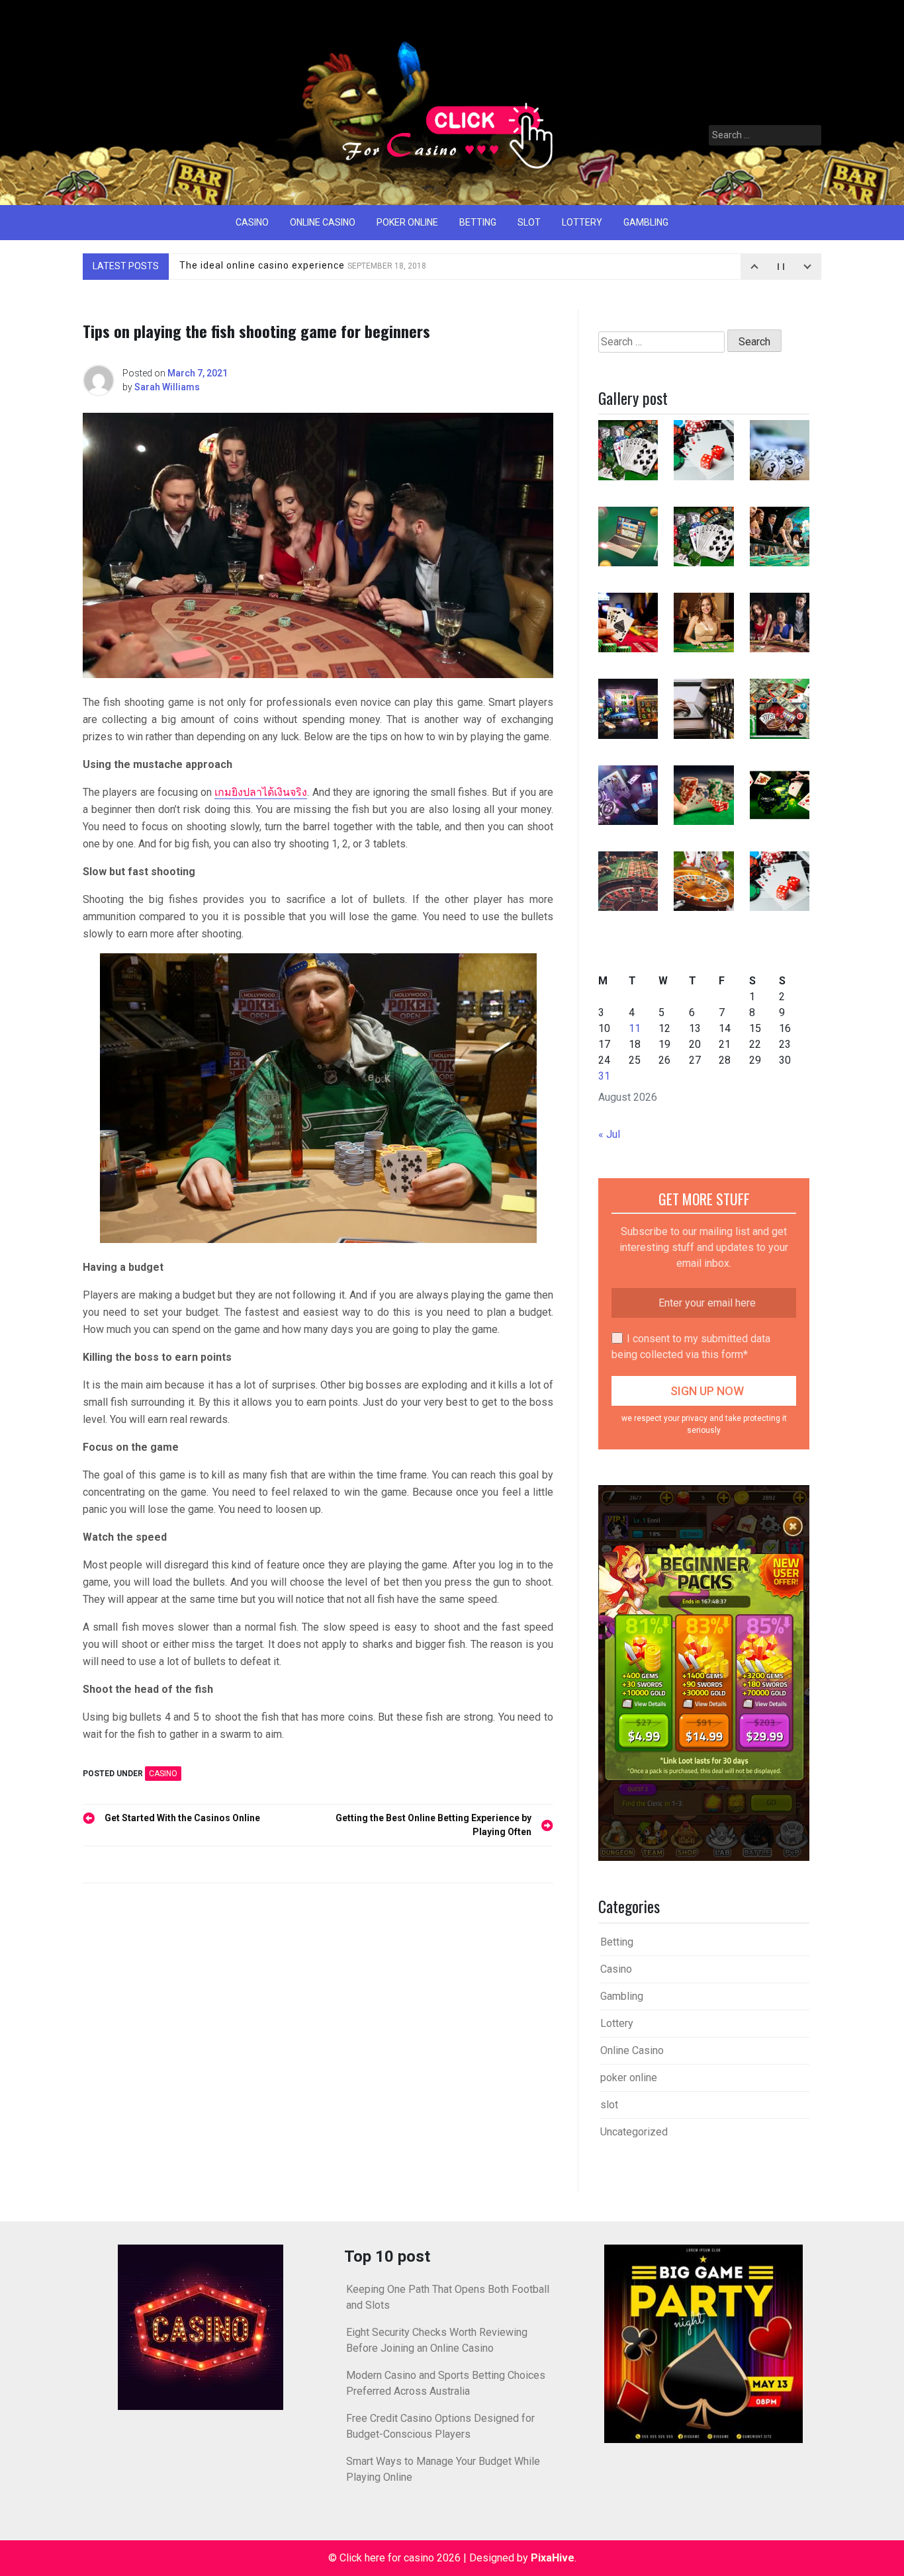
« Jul (609, 1134)
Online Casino (323, 222)
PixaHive (553, 2558)
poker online (407, 222)
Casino (252, 222)
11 (635, 1028)
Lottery (582, 222)
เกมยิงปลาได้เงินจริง (261, 792)
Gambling (646, 222)
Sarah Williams (167, 387)
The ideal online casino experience (303, 266)
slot (529, 222)
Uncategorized (634, 2132)
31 (604, 1076)
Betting (478, 222)
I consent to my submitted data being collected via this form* (691, 1347)
